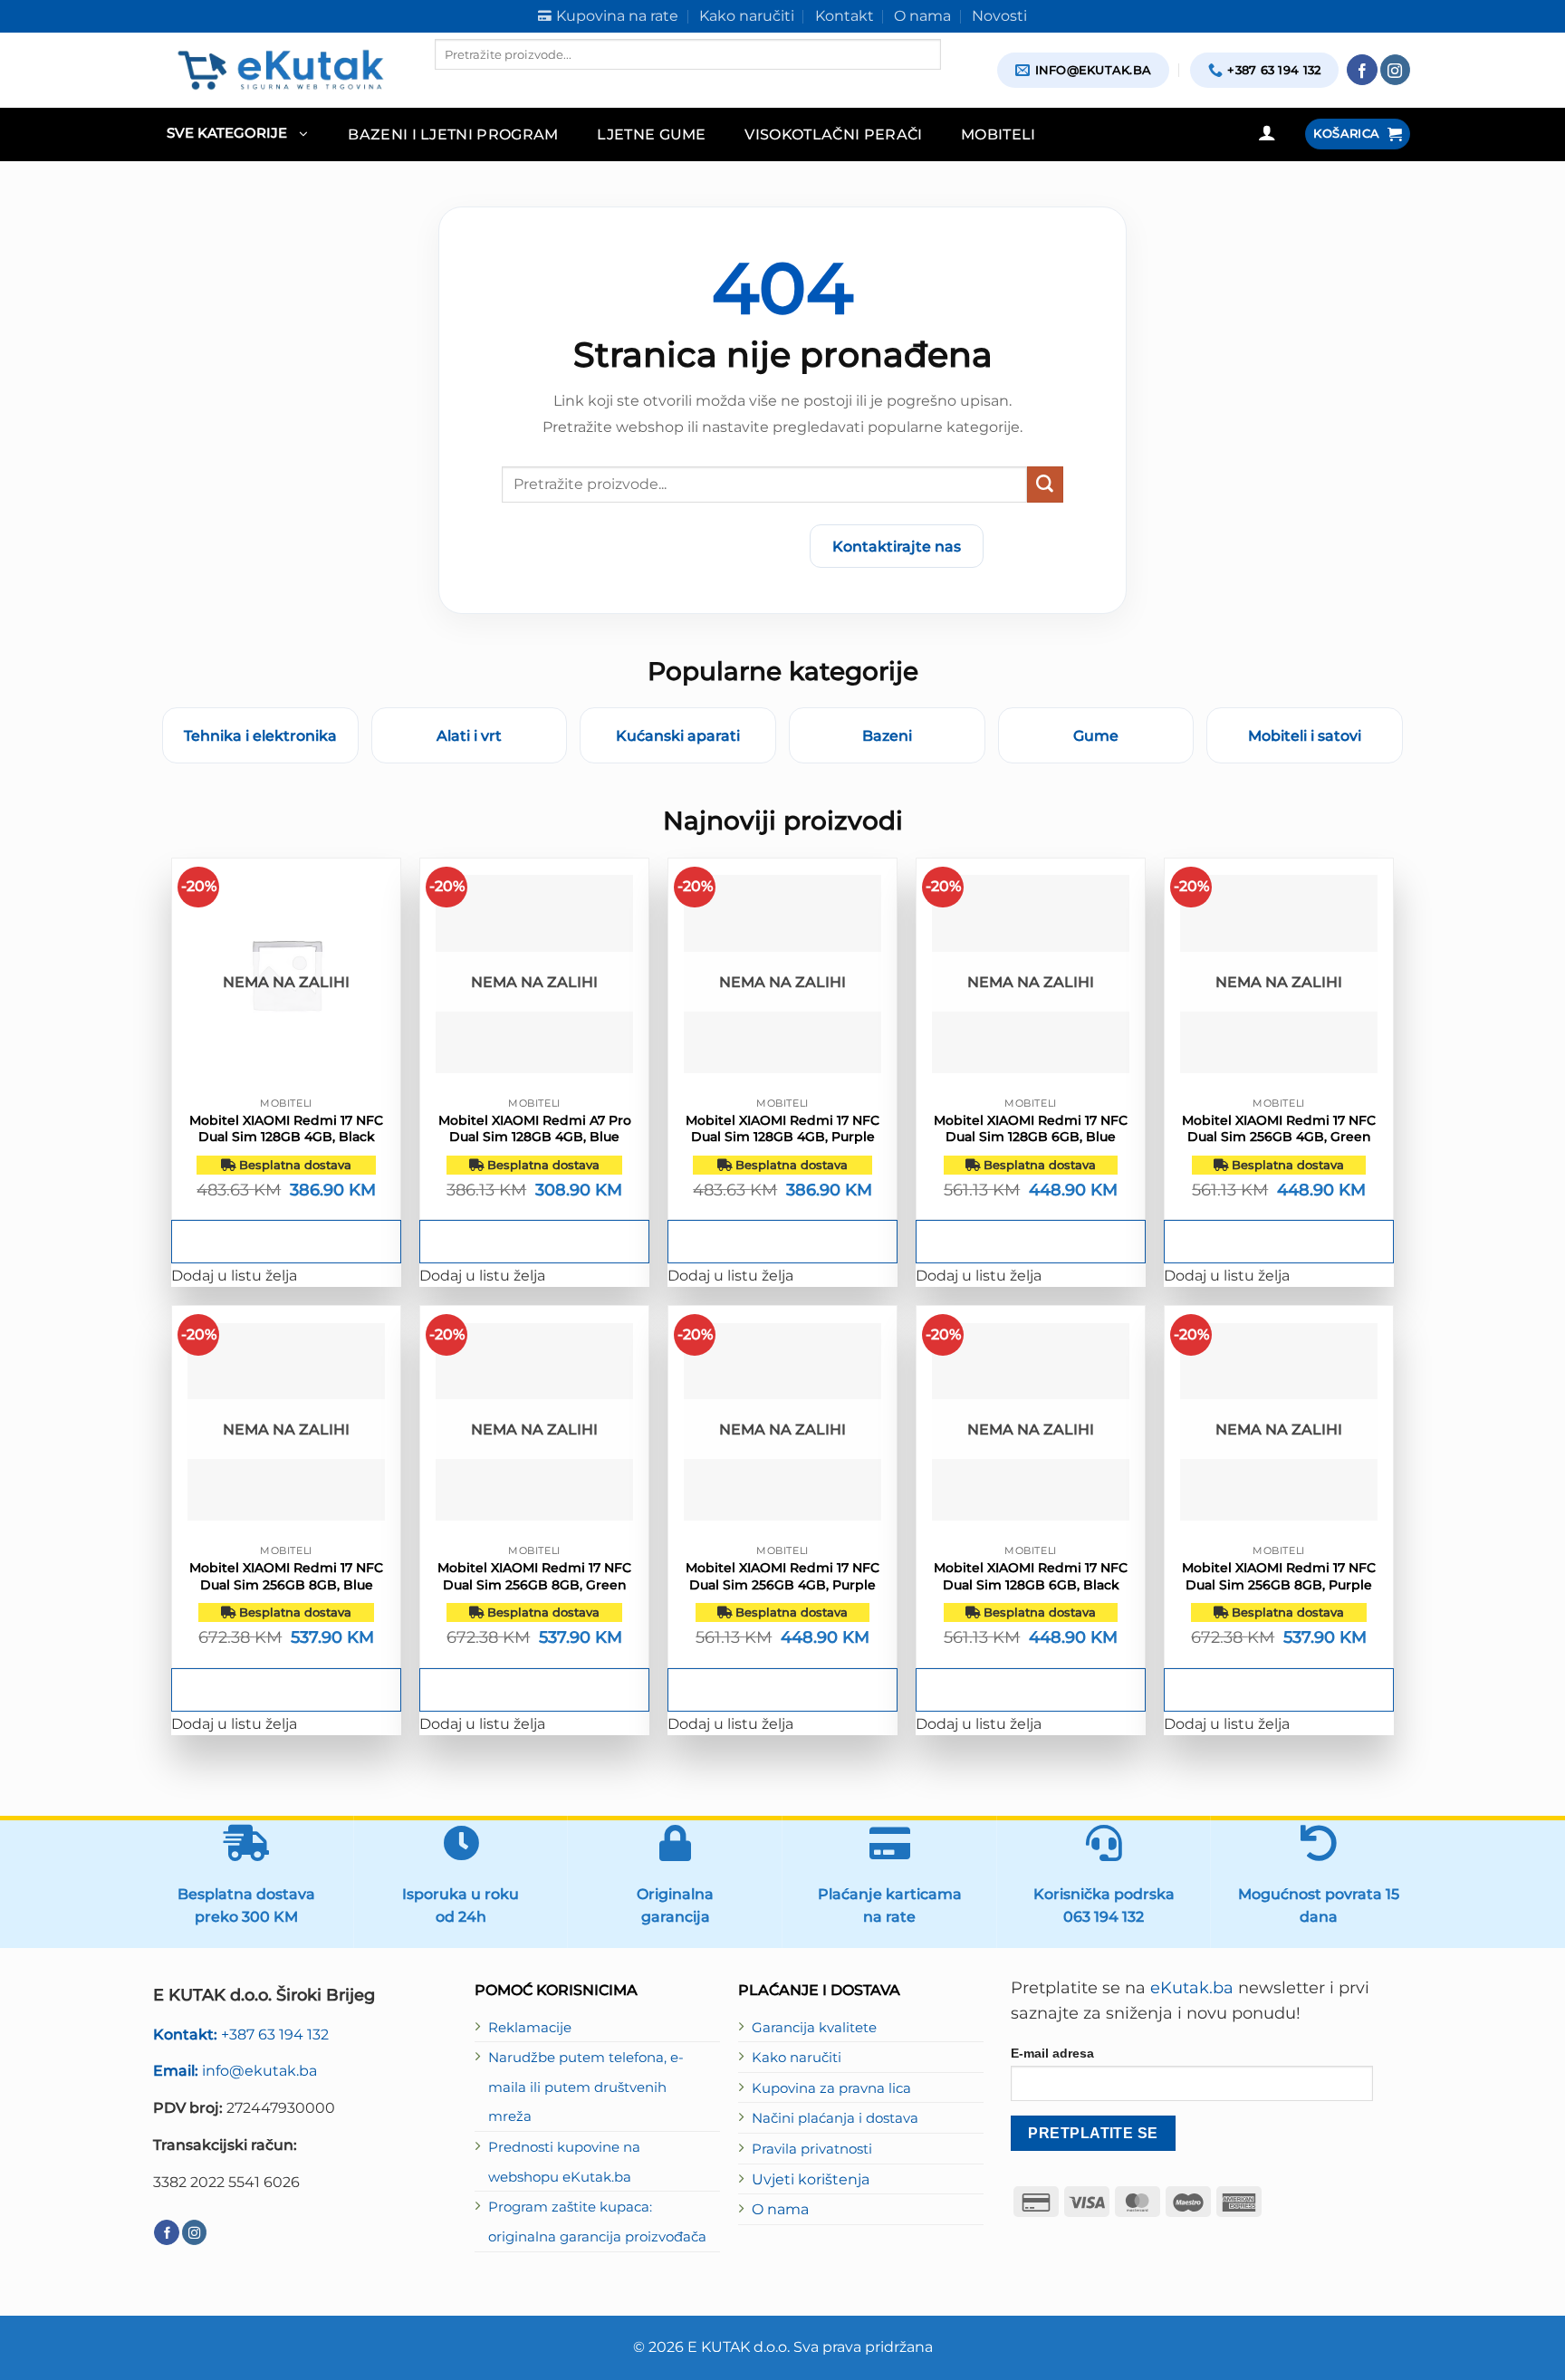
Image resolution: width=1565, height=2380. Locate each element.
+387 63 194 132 (241, 2034)
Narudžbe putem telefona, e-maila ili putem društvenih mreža (586, 2087)
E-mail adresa (1052, 2053)
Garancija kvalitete (814, 2028)
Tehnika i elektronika (260, 735)
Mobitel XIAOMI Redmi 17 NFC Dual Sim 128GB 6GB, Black (1031, 1576)
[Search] (450, 85)
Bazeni (887, 735)
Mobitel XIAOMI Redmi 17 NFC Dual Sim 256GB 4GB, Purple (782, 1576)
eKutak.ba (1192, 1988)
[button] (237, 134)
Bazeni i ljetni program (453, 134)
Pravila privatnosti (812, 2149)
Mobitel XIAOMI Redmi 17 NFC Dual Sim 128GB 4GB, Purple (782, 1128)
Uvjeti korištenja (811, 2179)
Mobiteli (999, 134)
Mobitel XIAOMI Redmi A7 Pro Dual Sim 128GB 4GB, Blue (535, 1128)
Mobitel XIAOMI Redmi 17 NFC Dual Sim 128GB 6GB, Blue (1031, 1128)
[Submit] (1045, 485)
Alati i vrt (469, 735)
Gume (1096, 735)
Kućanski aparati (678, 735)
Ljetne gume (652, 134)
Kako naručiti (797, 2058)
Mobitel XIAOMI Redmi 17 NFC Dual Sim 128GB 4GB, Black (286, 1128)
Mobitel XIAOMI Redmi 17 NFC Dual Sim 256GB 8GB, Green (534, 1576)
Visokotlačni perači (833, 134)
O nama (780, 2209)
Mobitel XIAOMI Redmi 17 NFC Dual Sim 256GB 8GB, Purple (1279, 1576)
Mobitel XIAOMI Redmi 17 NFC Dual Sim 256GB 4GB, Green (1279, 1128)
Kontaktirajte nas (897, 546)
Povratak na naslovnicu (689, 546)
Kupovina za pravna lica (831, 2088)
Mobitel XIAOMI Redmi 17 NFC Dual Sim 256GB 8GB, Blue (286, 1576)
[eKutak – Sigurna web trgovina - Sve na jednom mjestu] (280, 70)
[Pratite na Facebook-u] (1362, 70)
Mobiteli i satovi (1305, 735)
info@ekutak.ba (235, 2070)
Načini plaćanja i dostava (835, 2118)
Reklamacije (530, 2028)
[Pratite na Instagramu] (1396, 70)
